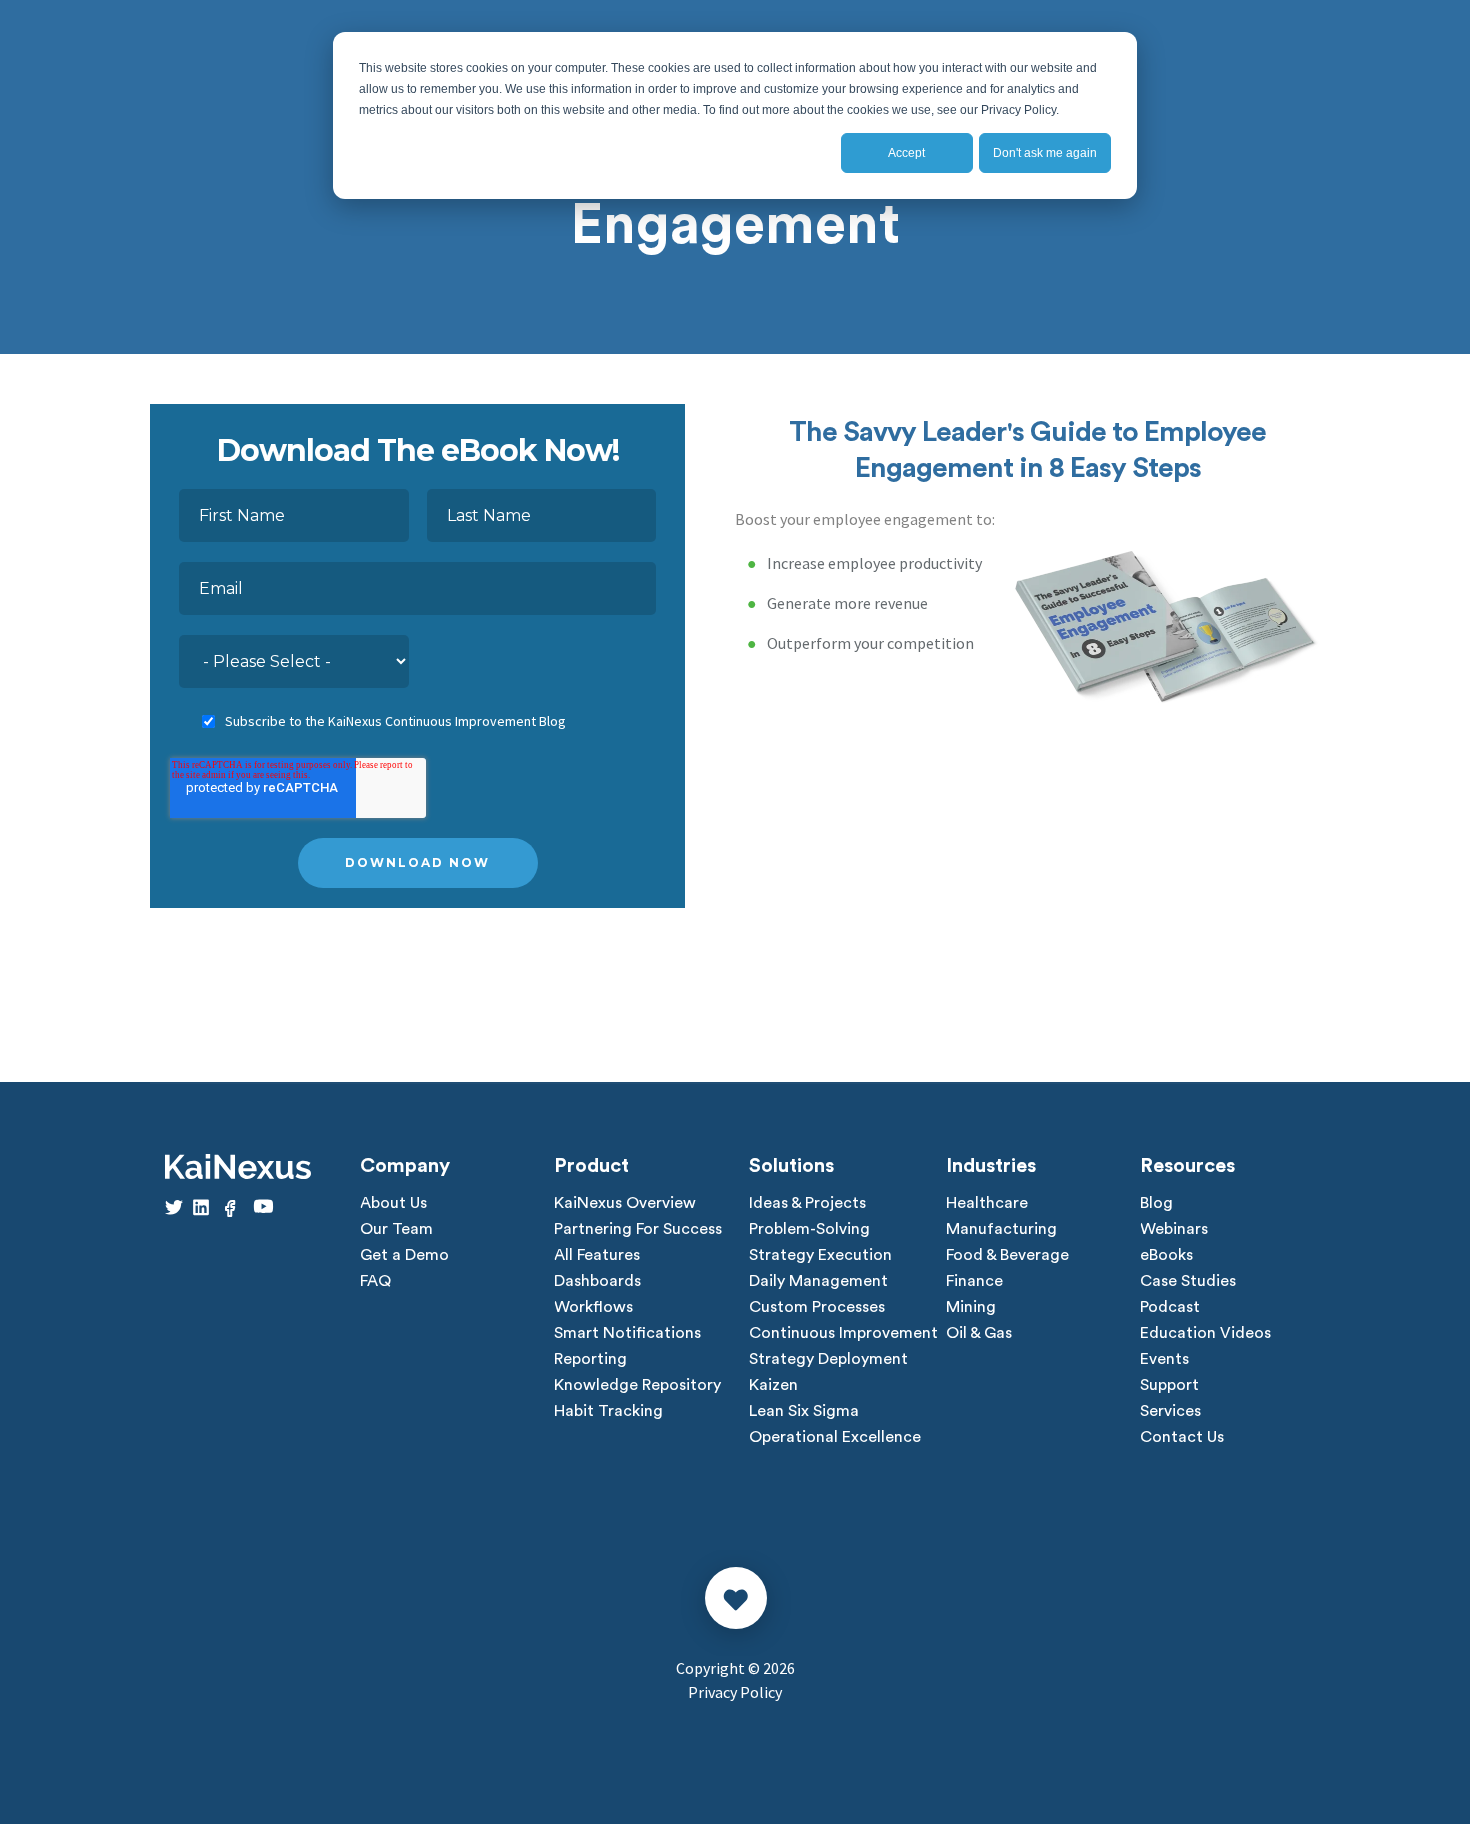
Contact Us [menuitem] (1182, 1437)
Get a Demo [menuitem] (404, 1255)
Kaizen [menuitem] (773, 1385)
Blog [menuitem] (1156, 1203)
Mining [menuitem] (971, 1307)
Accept (906, 153)
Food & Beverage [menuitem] (1007, 1255)
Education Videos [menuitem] (1205, 1333)
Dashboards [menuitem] (597, 1281)
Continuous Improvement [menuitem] (843, 1333)
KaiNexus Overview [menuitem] (625, 1203)
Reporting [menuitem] (590, 1359)
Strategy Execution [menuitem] (820, 1255)
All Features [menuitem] (597, 1255)
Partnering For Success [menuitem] (638, 1229)
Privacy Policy (735, 1692)
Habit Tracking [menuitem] (608, 1411)
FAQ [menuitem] (375, 1281)
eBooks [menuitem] (1166, 1255)
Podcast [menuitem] (1170, 1307)
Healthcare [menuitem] (987, 1203)
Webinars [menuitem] (1174, 1229)
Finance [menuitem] (974, 1281)
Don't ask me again (1045, 153)
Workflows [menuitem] (593, 1307)
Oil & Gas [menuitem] (979, 1333)
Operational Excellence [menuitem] (835, 1437)
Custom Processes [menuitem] (817, 1307)
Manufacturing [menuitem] (1001, 1229)
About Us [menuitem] (393, 1203)
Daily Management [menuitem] (818, 1281)
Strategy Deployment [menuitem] (828, 1359)
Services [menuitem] (1170, 1411)
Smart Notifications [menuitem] (627, 1333)
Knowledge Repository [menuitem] (637, 1385)
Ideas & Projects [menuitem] (807, 1203)
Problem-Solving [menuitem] (809, 1229)
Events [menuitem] (1164, 1359)
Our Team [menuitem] (396, 1229)
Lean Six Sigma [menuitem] (804, 1411)
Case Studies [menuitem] (1188, 1281)
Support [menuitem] (1169, 1385)
